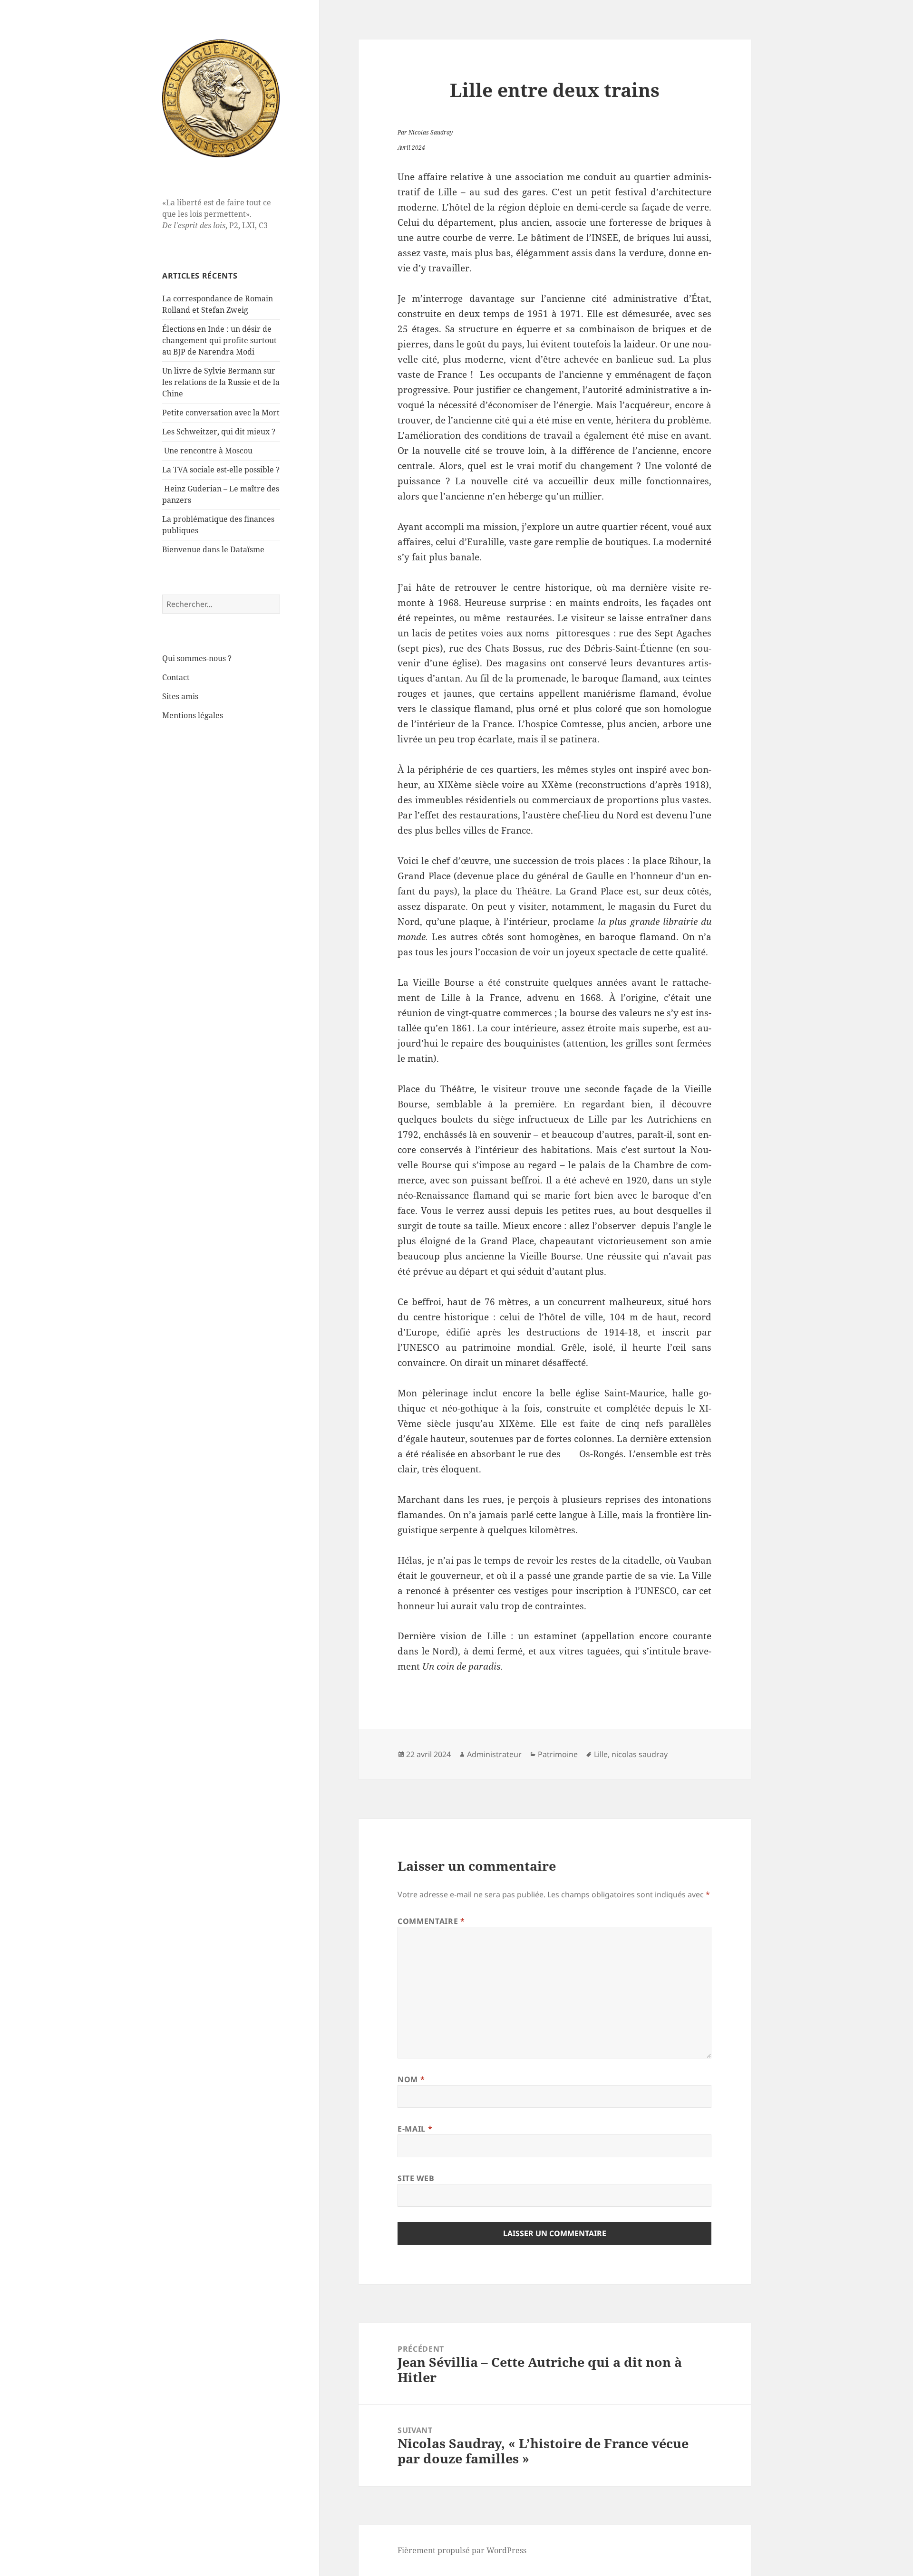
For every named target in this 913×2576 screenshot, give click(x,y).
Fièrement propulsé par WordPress (462, 2550)
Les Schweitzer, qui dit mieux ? (219, 432)
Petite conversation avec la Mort (221, 413)
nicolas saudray (640, 1754)
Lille (601, 1754)
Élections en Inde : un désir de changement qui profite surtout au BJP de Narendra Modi (219, 340)
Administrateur (494, 1754)
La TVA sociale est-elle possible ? (221, 470)
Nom (411, 2079)
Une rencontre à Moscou (208, 451)
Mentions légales (193, 715)
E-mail (415, 2129)
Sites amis (180, 696)
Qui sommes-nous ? (197, 658)
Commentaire (431, 1921)
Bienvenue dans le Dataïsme (213, 549)
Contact (176, 677)
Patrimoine (558, 1754)
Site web (416, 2178)
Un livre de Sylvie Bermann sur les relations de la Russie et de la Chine (221, 382)
